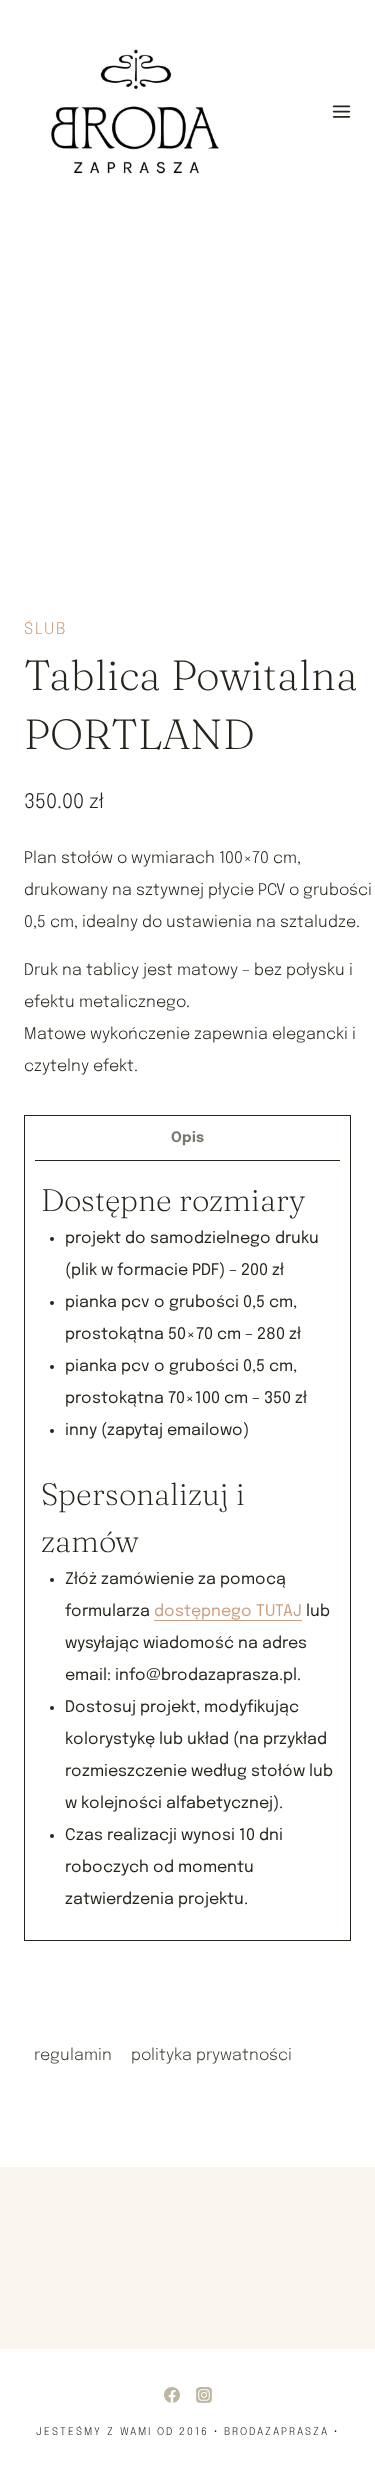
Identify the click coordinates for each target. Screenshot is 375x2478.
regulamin (73, 2055)
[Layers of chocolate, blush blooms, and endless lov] (49, 2283)
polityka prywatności (211, 2055)
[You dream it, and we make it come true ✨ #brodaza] (275, 2283)
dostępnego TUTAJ (228, 1611)
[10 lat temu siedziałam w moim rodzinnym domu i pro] (275, 2243)
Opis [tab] (187, 1138)
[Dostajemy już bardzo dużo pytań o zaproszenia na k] (49, 2243)
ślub (46, 629)
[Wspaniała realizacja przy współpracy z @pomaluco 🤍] (162, 2283)
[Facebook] (172, 2395)
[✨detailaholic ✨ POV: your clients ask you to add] (162, 2243)
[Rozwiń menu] (341, 111)
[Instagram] (204, 2395)
